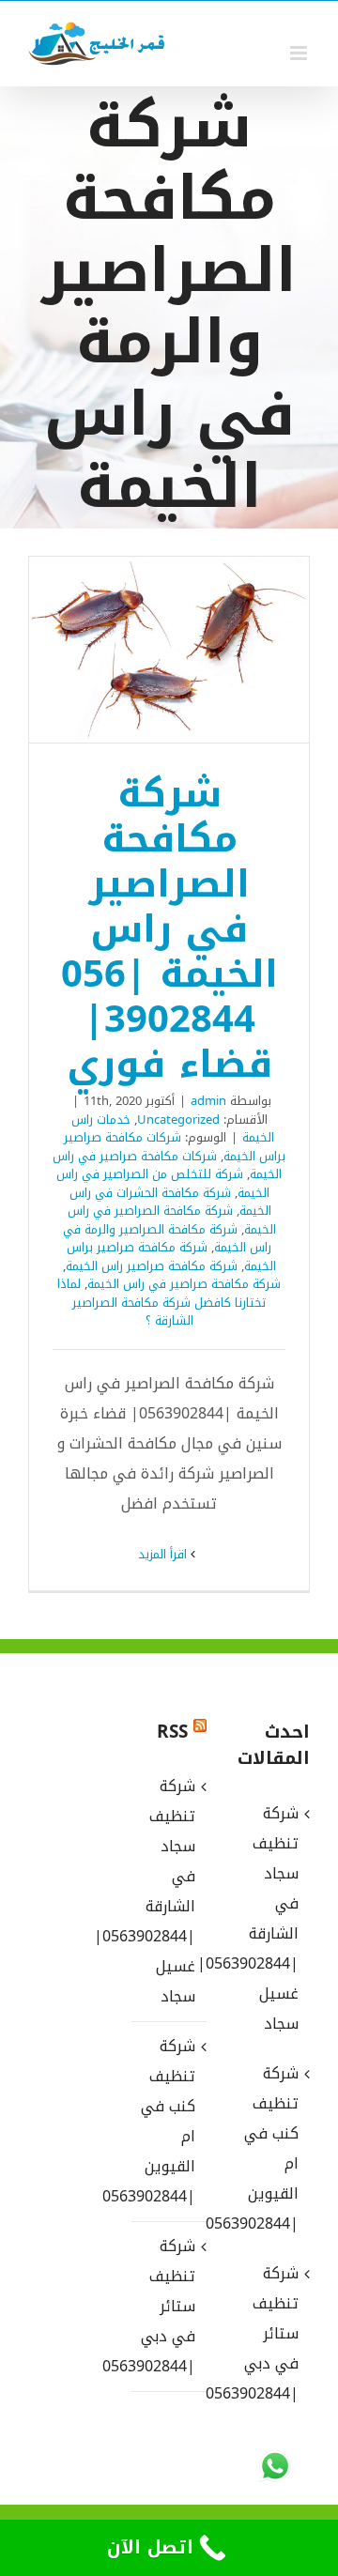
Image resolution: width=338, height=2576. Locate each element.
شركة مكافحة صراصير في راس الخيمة (184, 1284)
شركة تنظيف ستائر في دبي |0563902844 (168, 2306)
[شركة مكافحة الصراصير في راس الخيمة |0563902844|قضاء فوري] (169, 650)
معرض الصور (145, 650)
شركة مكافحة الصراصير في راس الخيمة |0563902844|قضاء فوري (194, 650)
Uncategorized (178, 1119)
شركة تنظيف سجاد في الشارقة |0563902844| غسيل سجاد (168, 1891)
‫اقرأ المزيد (164, 1554)
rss (172, 1732)
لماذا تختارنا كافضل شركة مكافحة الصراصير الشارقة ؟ (161, 1302)
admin (208, 1101)
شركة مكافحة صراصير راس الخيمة (152, 1266)
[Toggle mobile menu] (300, 53)
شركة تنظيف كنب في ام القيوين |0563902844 (168, 2121)
